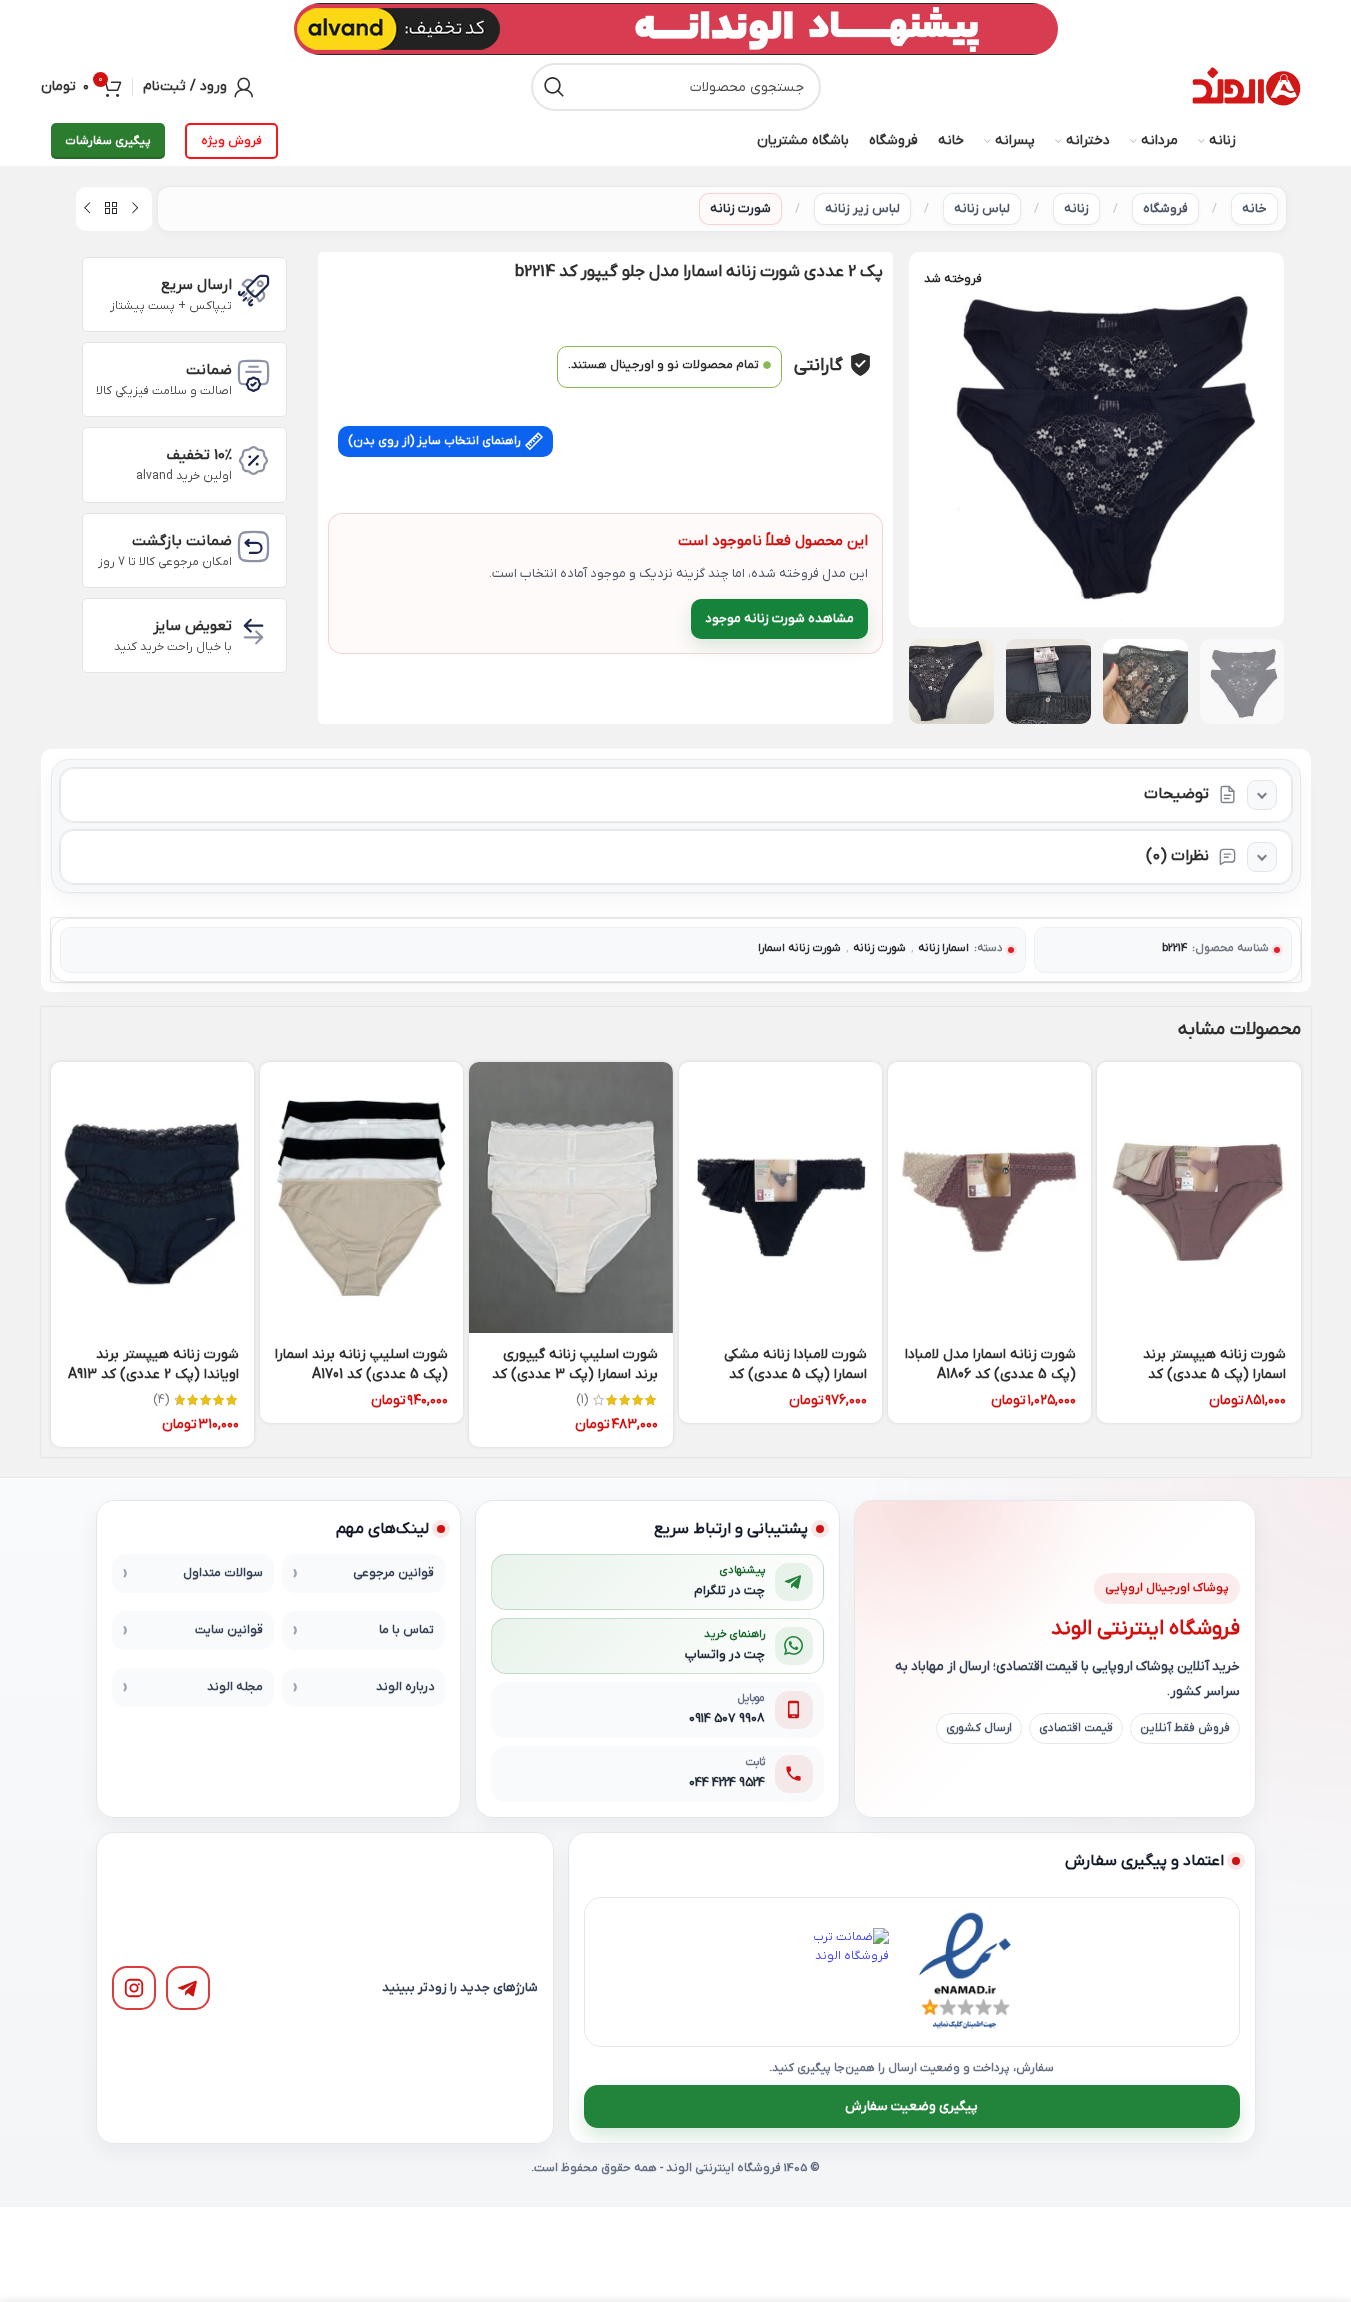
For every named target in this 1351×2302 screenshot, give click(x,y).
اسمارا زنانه (943, 948)
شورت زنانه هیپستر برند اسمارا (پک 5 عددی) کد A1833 (1214, 1374)
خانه (1254, 208)
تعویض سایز (192, 626)
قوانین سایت (229, 1630)
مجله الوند (235, 1687)
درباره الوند (405, 1687)
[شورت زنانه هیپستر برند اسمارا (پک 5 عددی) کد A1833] (1198, 1197)
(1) (582, 1400)
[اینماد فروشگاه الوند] (965, 1972)
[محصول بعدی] (87, 209)
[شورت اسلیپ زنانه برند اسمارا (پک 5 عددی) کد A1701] (361, 1197)
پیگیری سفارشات (108, 141)
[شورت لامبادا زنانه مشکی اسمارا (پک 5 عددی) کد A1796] (780, 1197)
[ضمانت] (253, 375)
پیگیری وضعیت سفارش (911, 2106)
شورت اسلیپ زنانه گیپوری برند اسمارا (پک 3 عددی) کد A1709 (575, 1374)
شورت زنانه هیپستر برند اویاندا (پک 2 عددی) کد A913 (153, 1364)
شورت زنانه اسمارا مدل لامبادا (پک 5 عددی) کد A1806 (990, 1364)
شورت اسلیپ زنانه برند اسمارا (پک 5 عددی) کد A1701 (361, 1364)
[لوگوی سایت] (1246, 87)
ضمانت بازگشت (182, 541)
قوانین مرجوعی (393, 1573)
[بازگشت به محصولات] (111, 209)
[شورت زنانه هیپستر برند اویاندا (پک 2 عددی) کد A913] (152, 1197)
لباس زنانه (982, 208)
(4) (161, 1400)
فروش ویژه (231, 141)
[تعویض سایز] (253, 631)
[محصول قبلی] (135, 209)
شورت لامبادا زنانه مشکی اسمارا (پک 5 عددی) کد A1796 (795, 1374)
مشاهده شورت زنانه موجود (779, 618)
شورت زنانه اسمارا (799, 948)
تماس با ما (406, 1630)
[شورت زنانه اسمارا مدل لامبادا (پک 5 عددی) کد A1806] (989, 1197)
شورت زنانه (740, 208)
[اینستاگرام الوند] (134, 1988)
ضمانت (209, 370)
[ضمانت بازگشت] (253, 546)
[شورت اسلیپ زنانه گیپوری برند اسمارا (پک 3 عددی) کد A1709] (570, 1197)
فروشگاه (1165, 208)
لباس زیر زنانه (862, 208)
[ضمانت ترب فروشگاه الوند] (845, 1972)
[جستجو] (555, 87)
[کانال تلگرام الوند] (188, 1988)
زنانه (1076, 208)
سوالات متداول (223, 1573)
